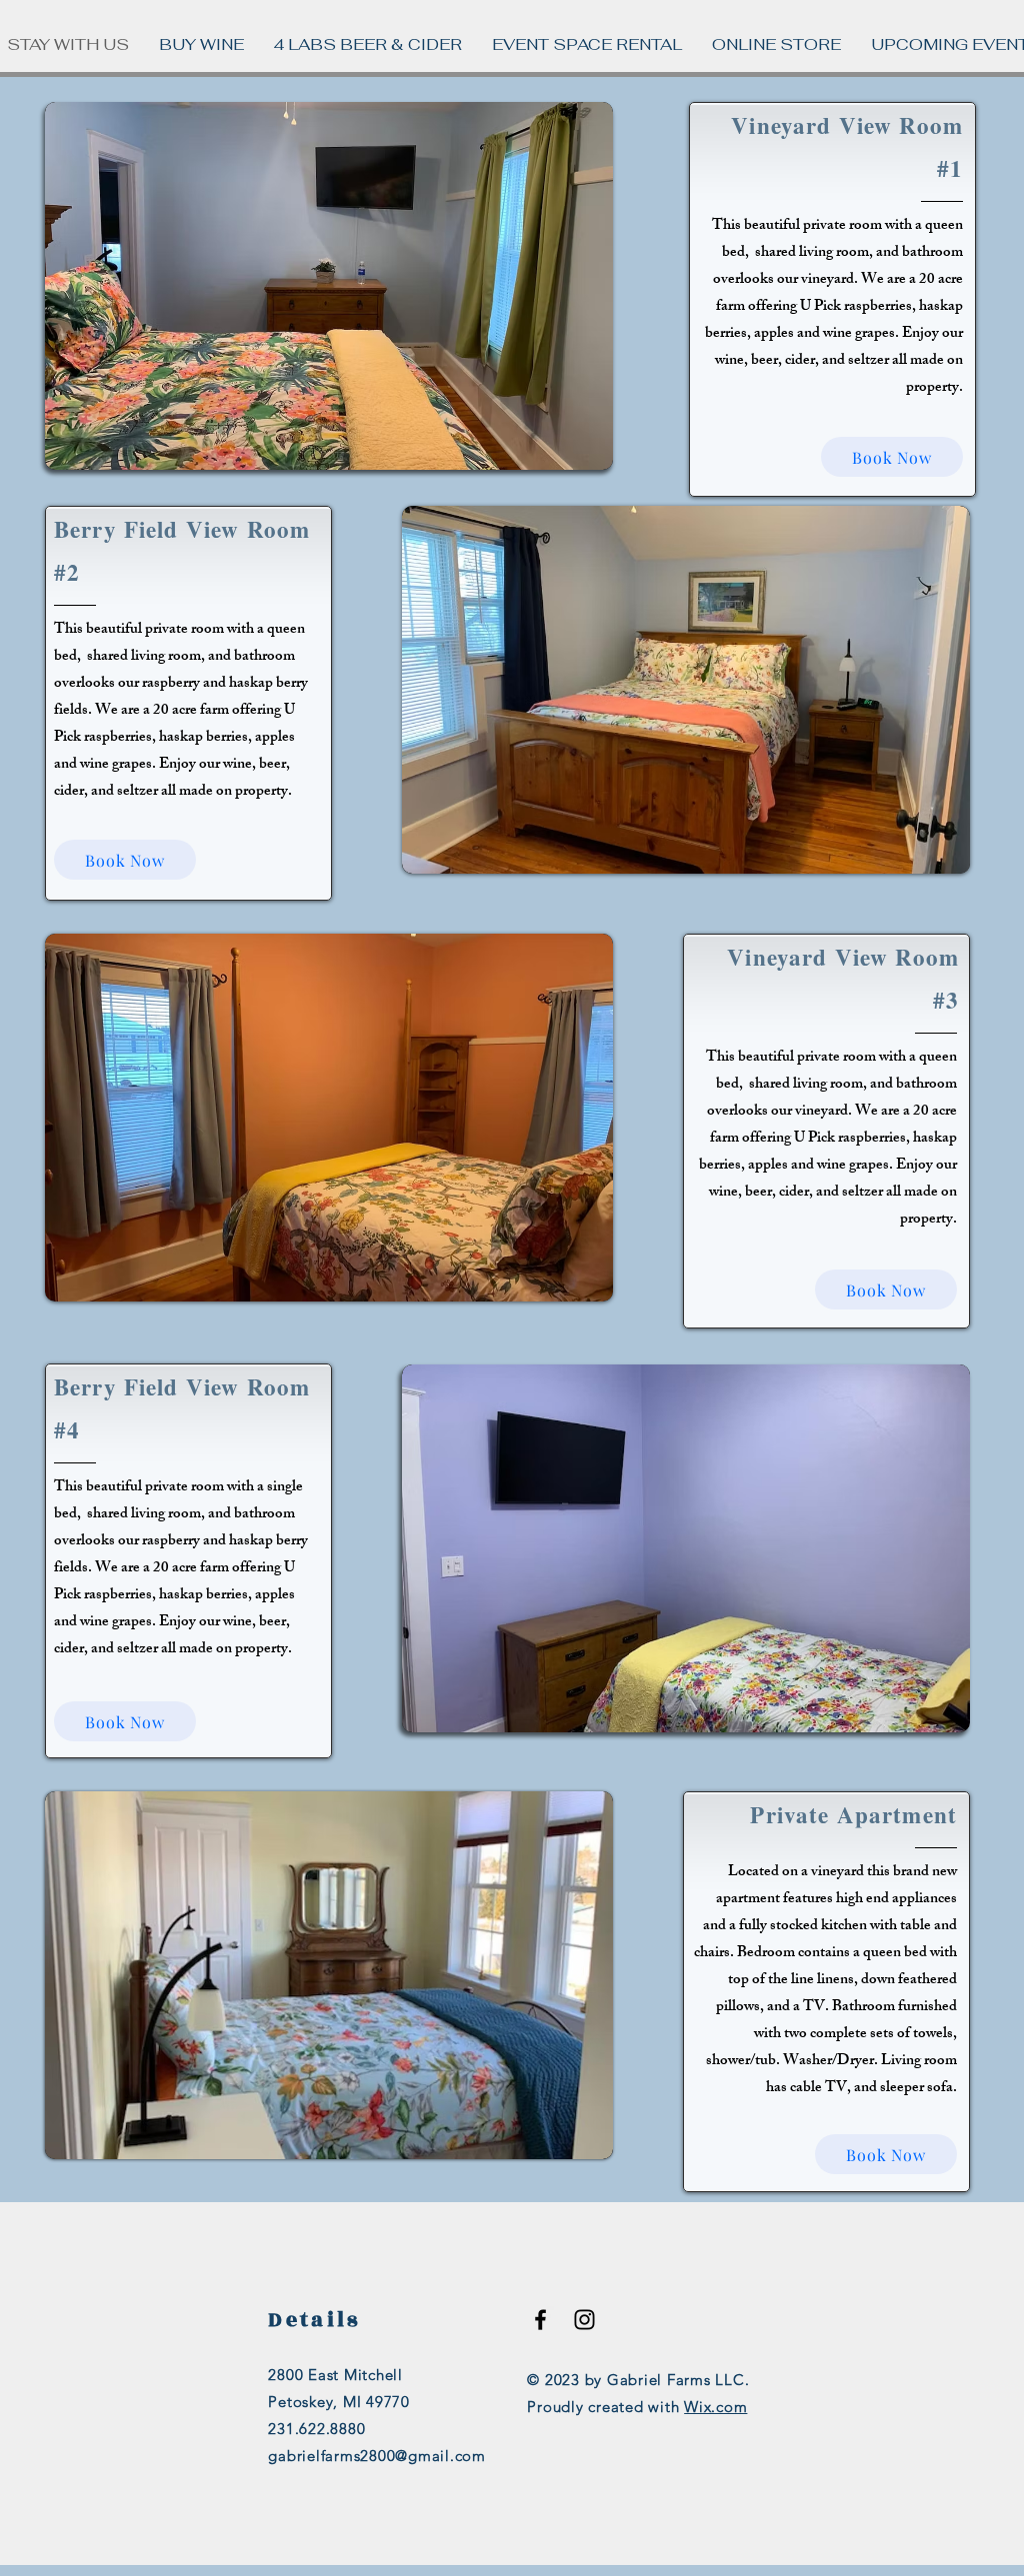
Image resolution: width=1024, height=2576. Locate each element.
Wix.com (715, 2407)
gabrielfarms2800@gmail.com (377, 2456)
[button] (329, 286)
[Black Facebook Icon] (540, 2320)
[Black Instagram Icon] (584, 2320)
